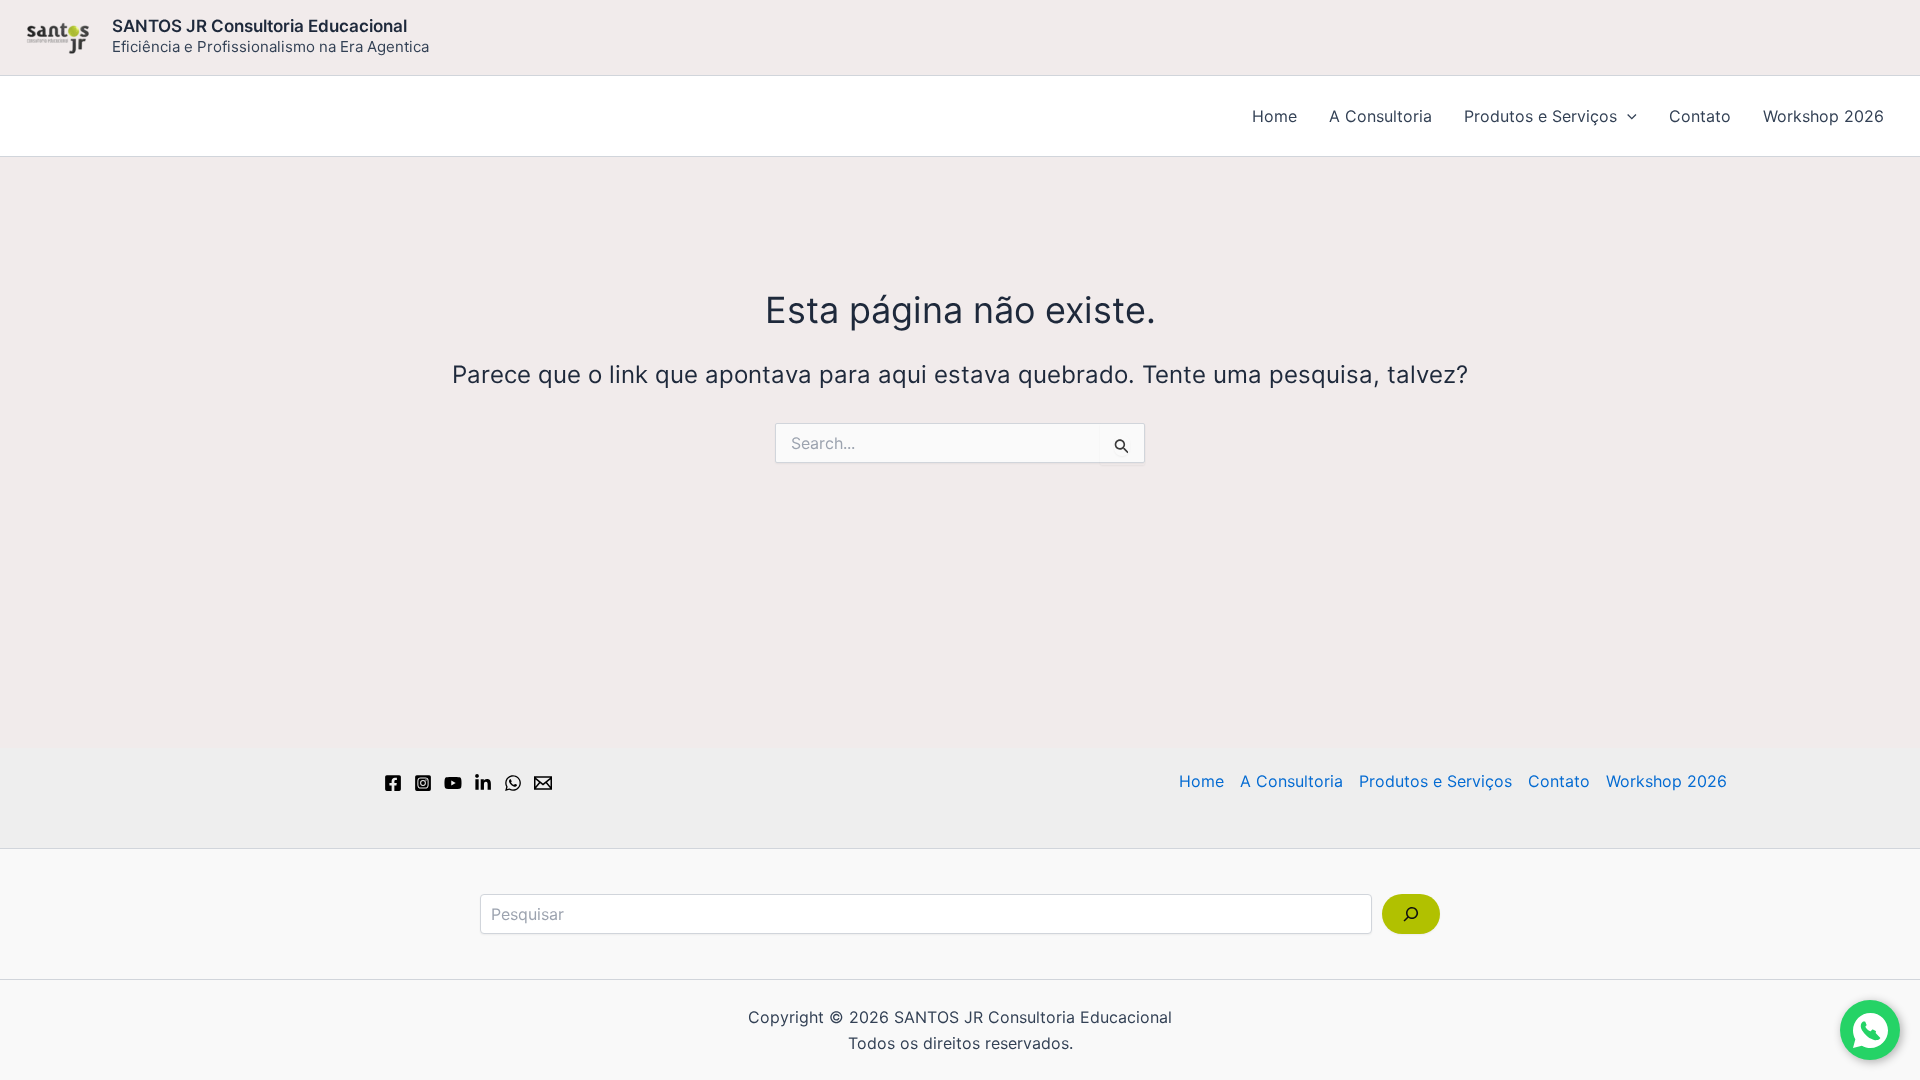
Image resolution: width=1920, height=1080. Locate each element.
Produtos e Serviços (1540, 116)
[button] (1627, 116)
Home (1274, 116)
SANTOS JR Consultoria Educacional (259, 26)
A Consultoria (1380, 116)
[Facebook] (393, 783)
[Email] (543, 783)
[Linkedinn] (483, 783)
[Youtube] (453, 783)
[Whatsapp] (513, 783)
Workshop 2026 (1823, 116)
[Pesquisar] (1411, 914)
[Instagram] (423, 783)
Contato (1700, 116)
